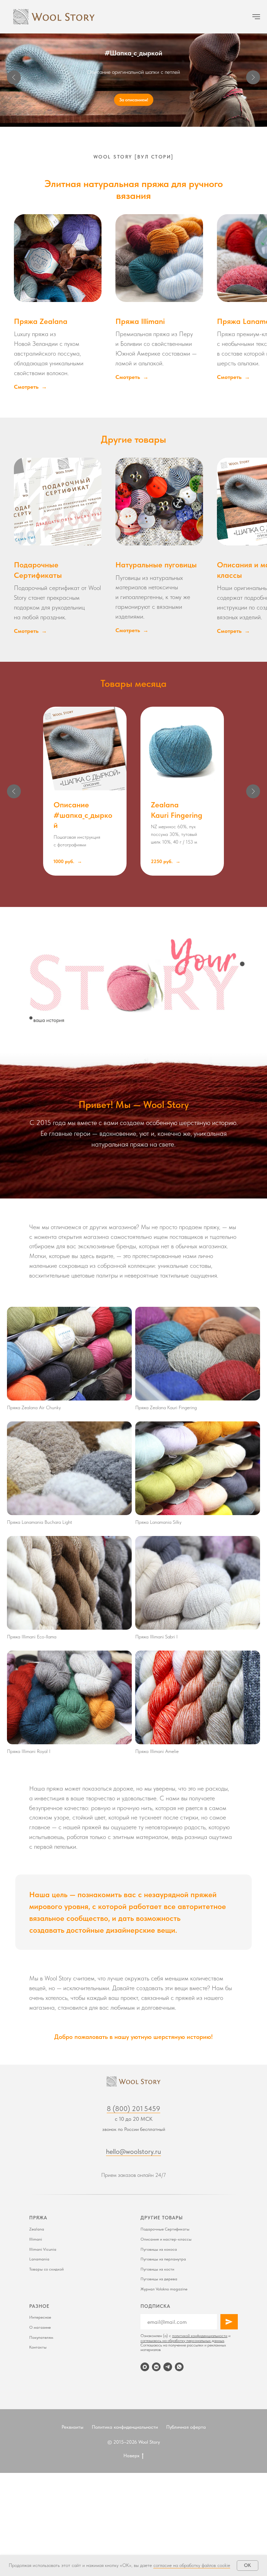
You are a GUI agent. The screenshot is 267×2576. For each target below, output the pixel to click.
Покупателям (41, 2337)
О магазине (40, 2327)
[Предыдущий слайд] (14, 77)
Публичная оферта (186, 2427)
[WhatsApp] (179, 2367)
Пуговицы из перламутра (163, 2259)
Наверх (131, 2455)
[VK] (156, 2367)
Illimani (36, 2239)
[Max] (145, 2367)
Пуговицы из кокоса (159, 2249)
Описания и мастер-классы (166, 2239)
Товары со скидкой (46, 2269)
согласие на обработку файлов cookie (192, 2565)
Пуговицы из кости (157, 2269)
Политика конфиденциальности (125, 2427)
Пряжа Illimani (140, 321)
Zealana (37, 2229)
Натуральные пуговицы (156, 565)
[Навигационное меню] (256, 17)
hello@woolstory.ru (133, 2151)
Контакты (38, 2347)
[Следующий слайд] (253, 77)
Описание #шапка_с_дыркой (83, 815)
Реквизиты (72, 2427)
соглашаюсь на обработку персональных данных (182, 2341)
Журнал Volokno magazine (164, 2289)
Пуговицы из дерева (159, 2279)
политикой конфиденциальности (200, 2336)
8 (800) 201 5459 (133, 2109)
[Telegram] (168, 2367)
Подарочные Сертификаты (165, 2229)
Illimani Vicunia (43, 2249)
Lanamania (39, 2259)
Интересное (40, 2317)
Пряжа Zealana (41, 321)
